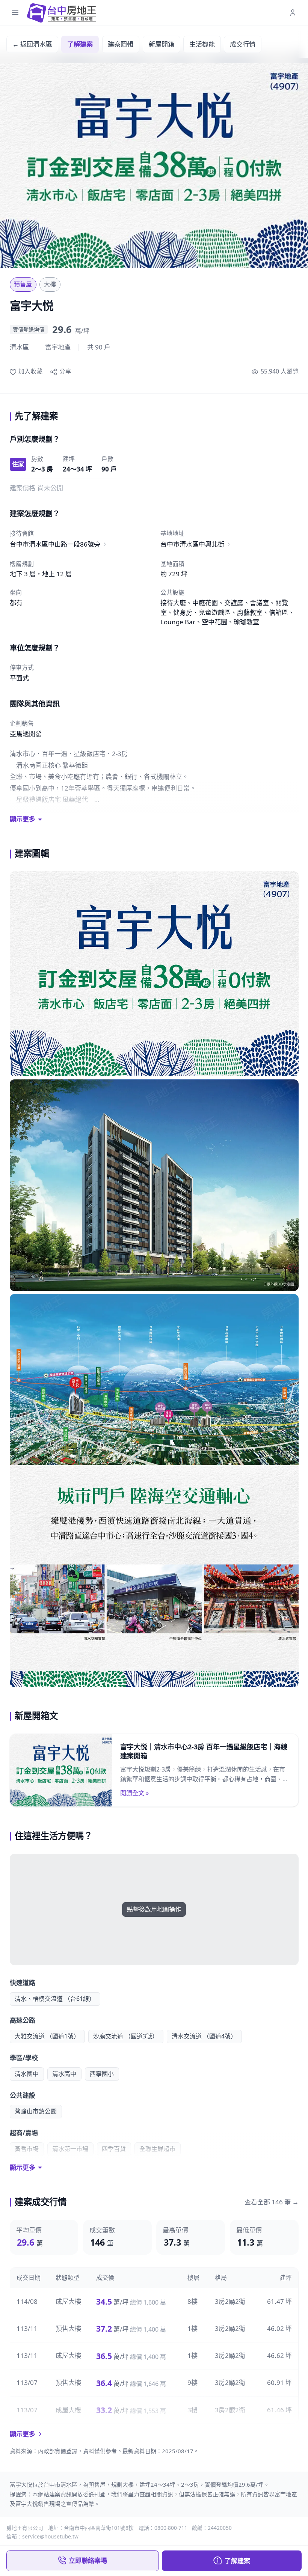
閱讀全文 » (134, 1793)
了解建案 (80, 44)
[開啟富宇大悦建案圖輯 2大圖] (154, 1185)
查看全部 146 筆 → (272, 2202)
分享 (65, 371)
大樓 (50, 284)
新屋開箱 (162, 44)
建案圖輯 (121, 44)
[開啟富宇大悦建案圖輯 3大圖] (154, 1490)
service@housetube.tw (50, 2536)
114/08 (27, 2301)
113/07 (27, 2382)
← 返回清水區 (32, 44)
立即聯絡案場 (88, 2560)
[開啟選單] (15, 13)
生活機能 (202, 44)
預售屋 (23, 284)
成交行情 (243, 44)
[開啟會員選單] (293, 13)
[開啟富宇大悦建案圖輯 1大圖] (154, 974)
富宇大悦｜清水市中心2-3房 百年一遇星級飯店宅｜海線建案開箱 (204, 1751)
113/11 (27, 2328)
